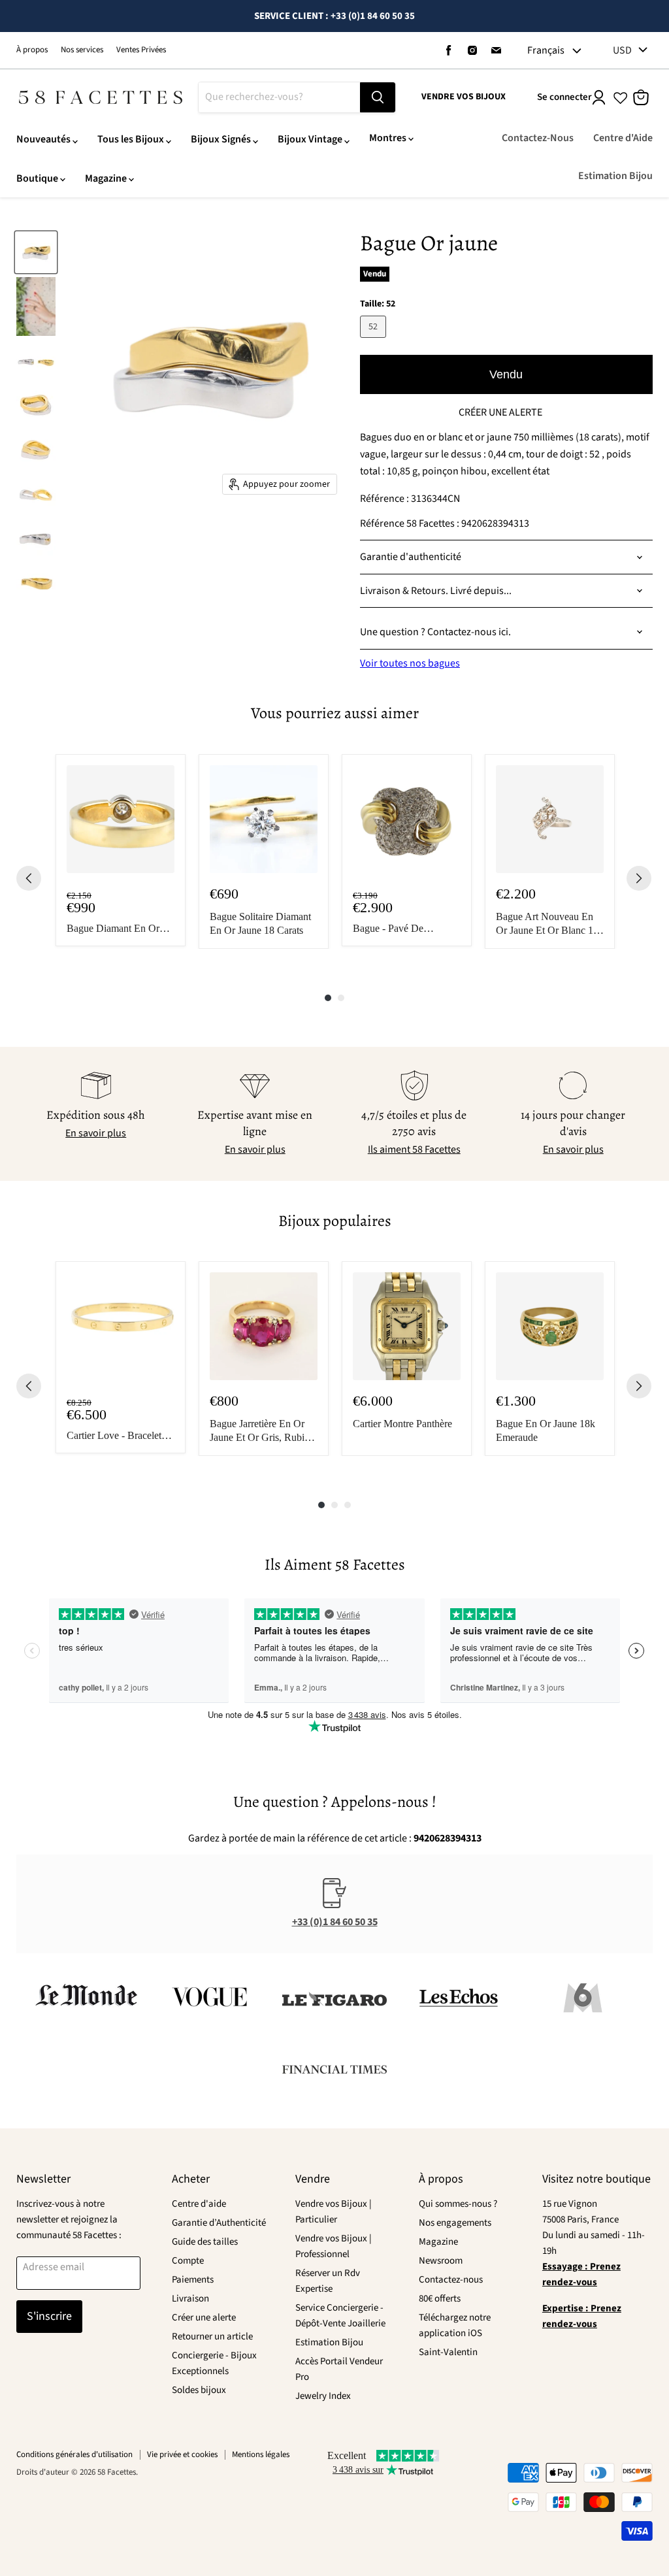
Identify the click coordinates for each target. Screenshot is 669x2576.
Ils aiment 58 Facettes (414, 1149)
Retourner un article (212, 2337)
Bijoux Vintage (310, 139)
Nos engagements (455, 2223)
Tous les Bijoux (131, 139)
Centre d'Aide (623, 138)
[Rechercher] (378, 97)
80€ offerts (440, 2299)
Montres (388, 138)
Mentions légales (261, 2454)
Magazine (106, 178)
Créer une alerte (204, 2318)
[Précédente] (29, 878)
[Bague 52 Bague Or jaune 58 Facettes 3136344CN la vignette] (36, 252)
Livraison (190, 2299)
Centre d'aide (199, 2204)
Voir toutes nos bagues (410, 663)
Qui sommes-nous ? (458, 2204)
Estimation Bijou (615, 176)
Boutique (37, 178)
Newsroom (441, 2261)
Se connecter (564, 97)
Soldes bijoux (199, 2390)
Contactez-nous (451, 2280)
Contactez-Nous (538, 138)
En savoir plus (96, 1133)
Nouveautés (43, 139)
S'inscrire (49, 2316)
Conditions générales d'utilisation (74, 2454)
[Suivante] (639, 878)
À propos (32, 50)
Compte (188, 2261)
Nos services (82, 50)
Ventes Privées (141, 50)
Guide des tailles (205, 2242)
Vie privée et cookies (182, 2454)
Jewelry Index (323, 2396)
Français (546, 50)
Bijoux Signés (221, 139)
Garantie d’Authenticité (219, 2223)
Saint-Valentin (448, 2352)
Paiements (193, 2280)
